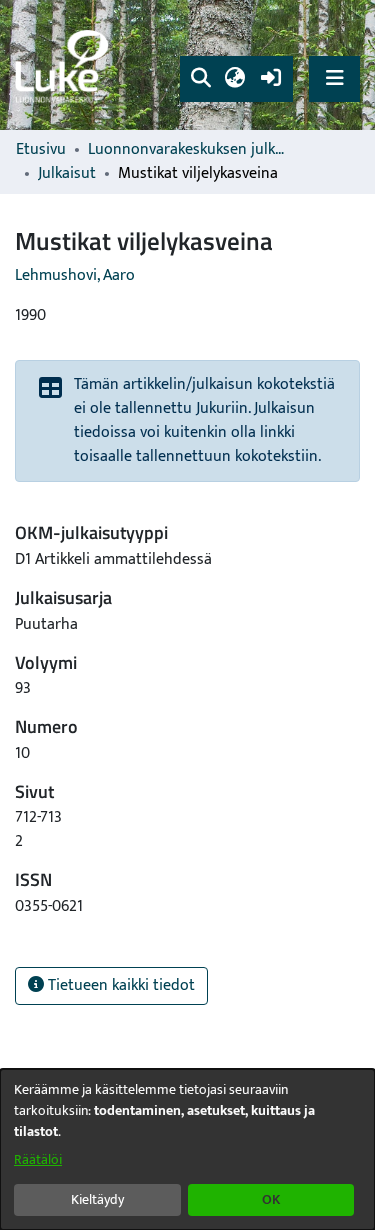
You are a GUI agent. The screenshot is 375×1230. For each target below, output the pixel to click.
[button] (200, 79)
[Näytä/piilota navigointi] (334, 78)
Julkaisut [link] (67, 174)
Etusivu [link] (41, 150)
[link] (65, 65)
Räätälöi (38, 1159)
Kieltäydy (97, 1199)
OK (271, 1199)
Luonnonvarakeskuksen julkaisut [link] (188, 150)
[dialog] (187, 1149)
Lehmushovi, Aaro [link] (75, 275)
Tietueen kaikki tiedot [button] (119, 985)
